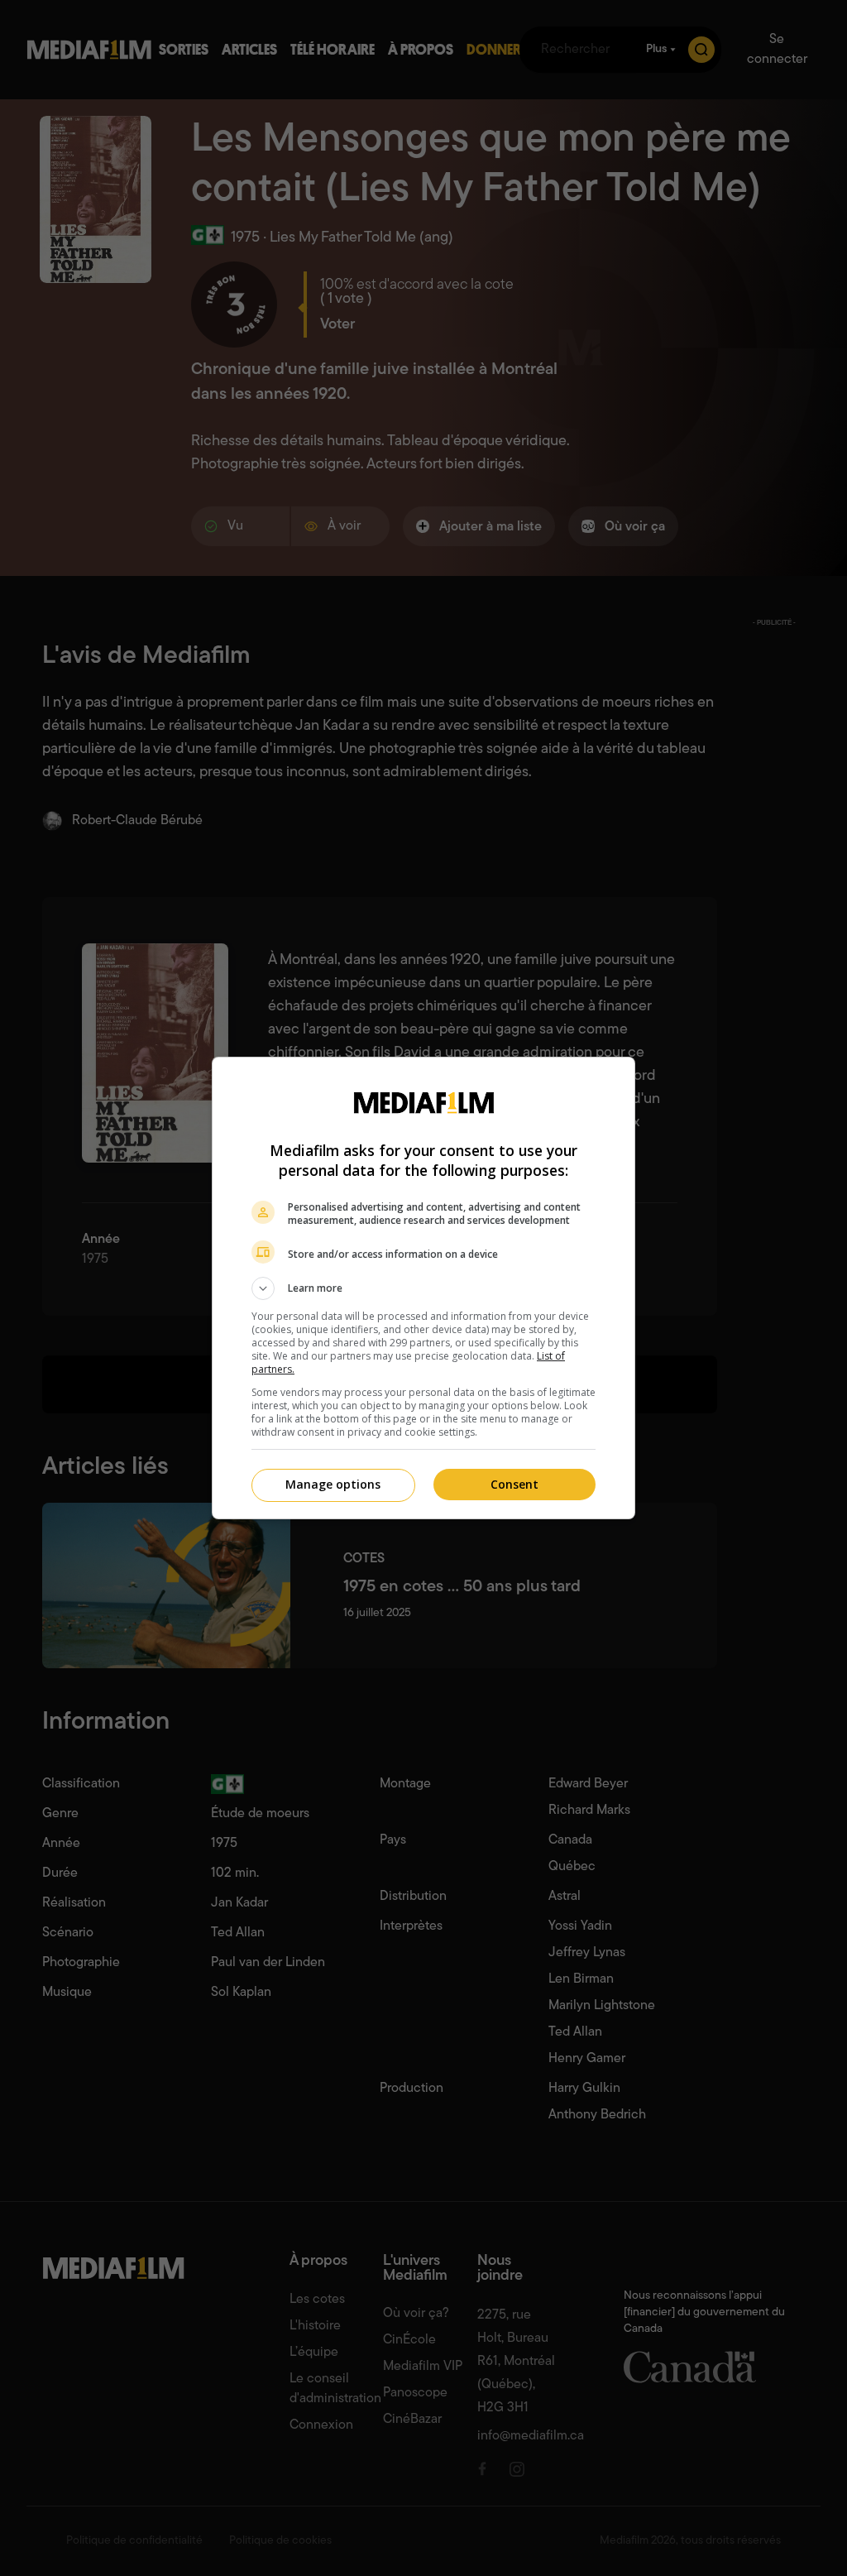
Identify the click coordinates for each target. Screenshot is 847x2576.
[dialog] (423, 1288)
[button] (423, 1288)
